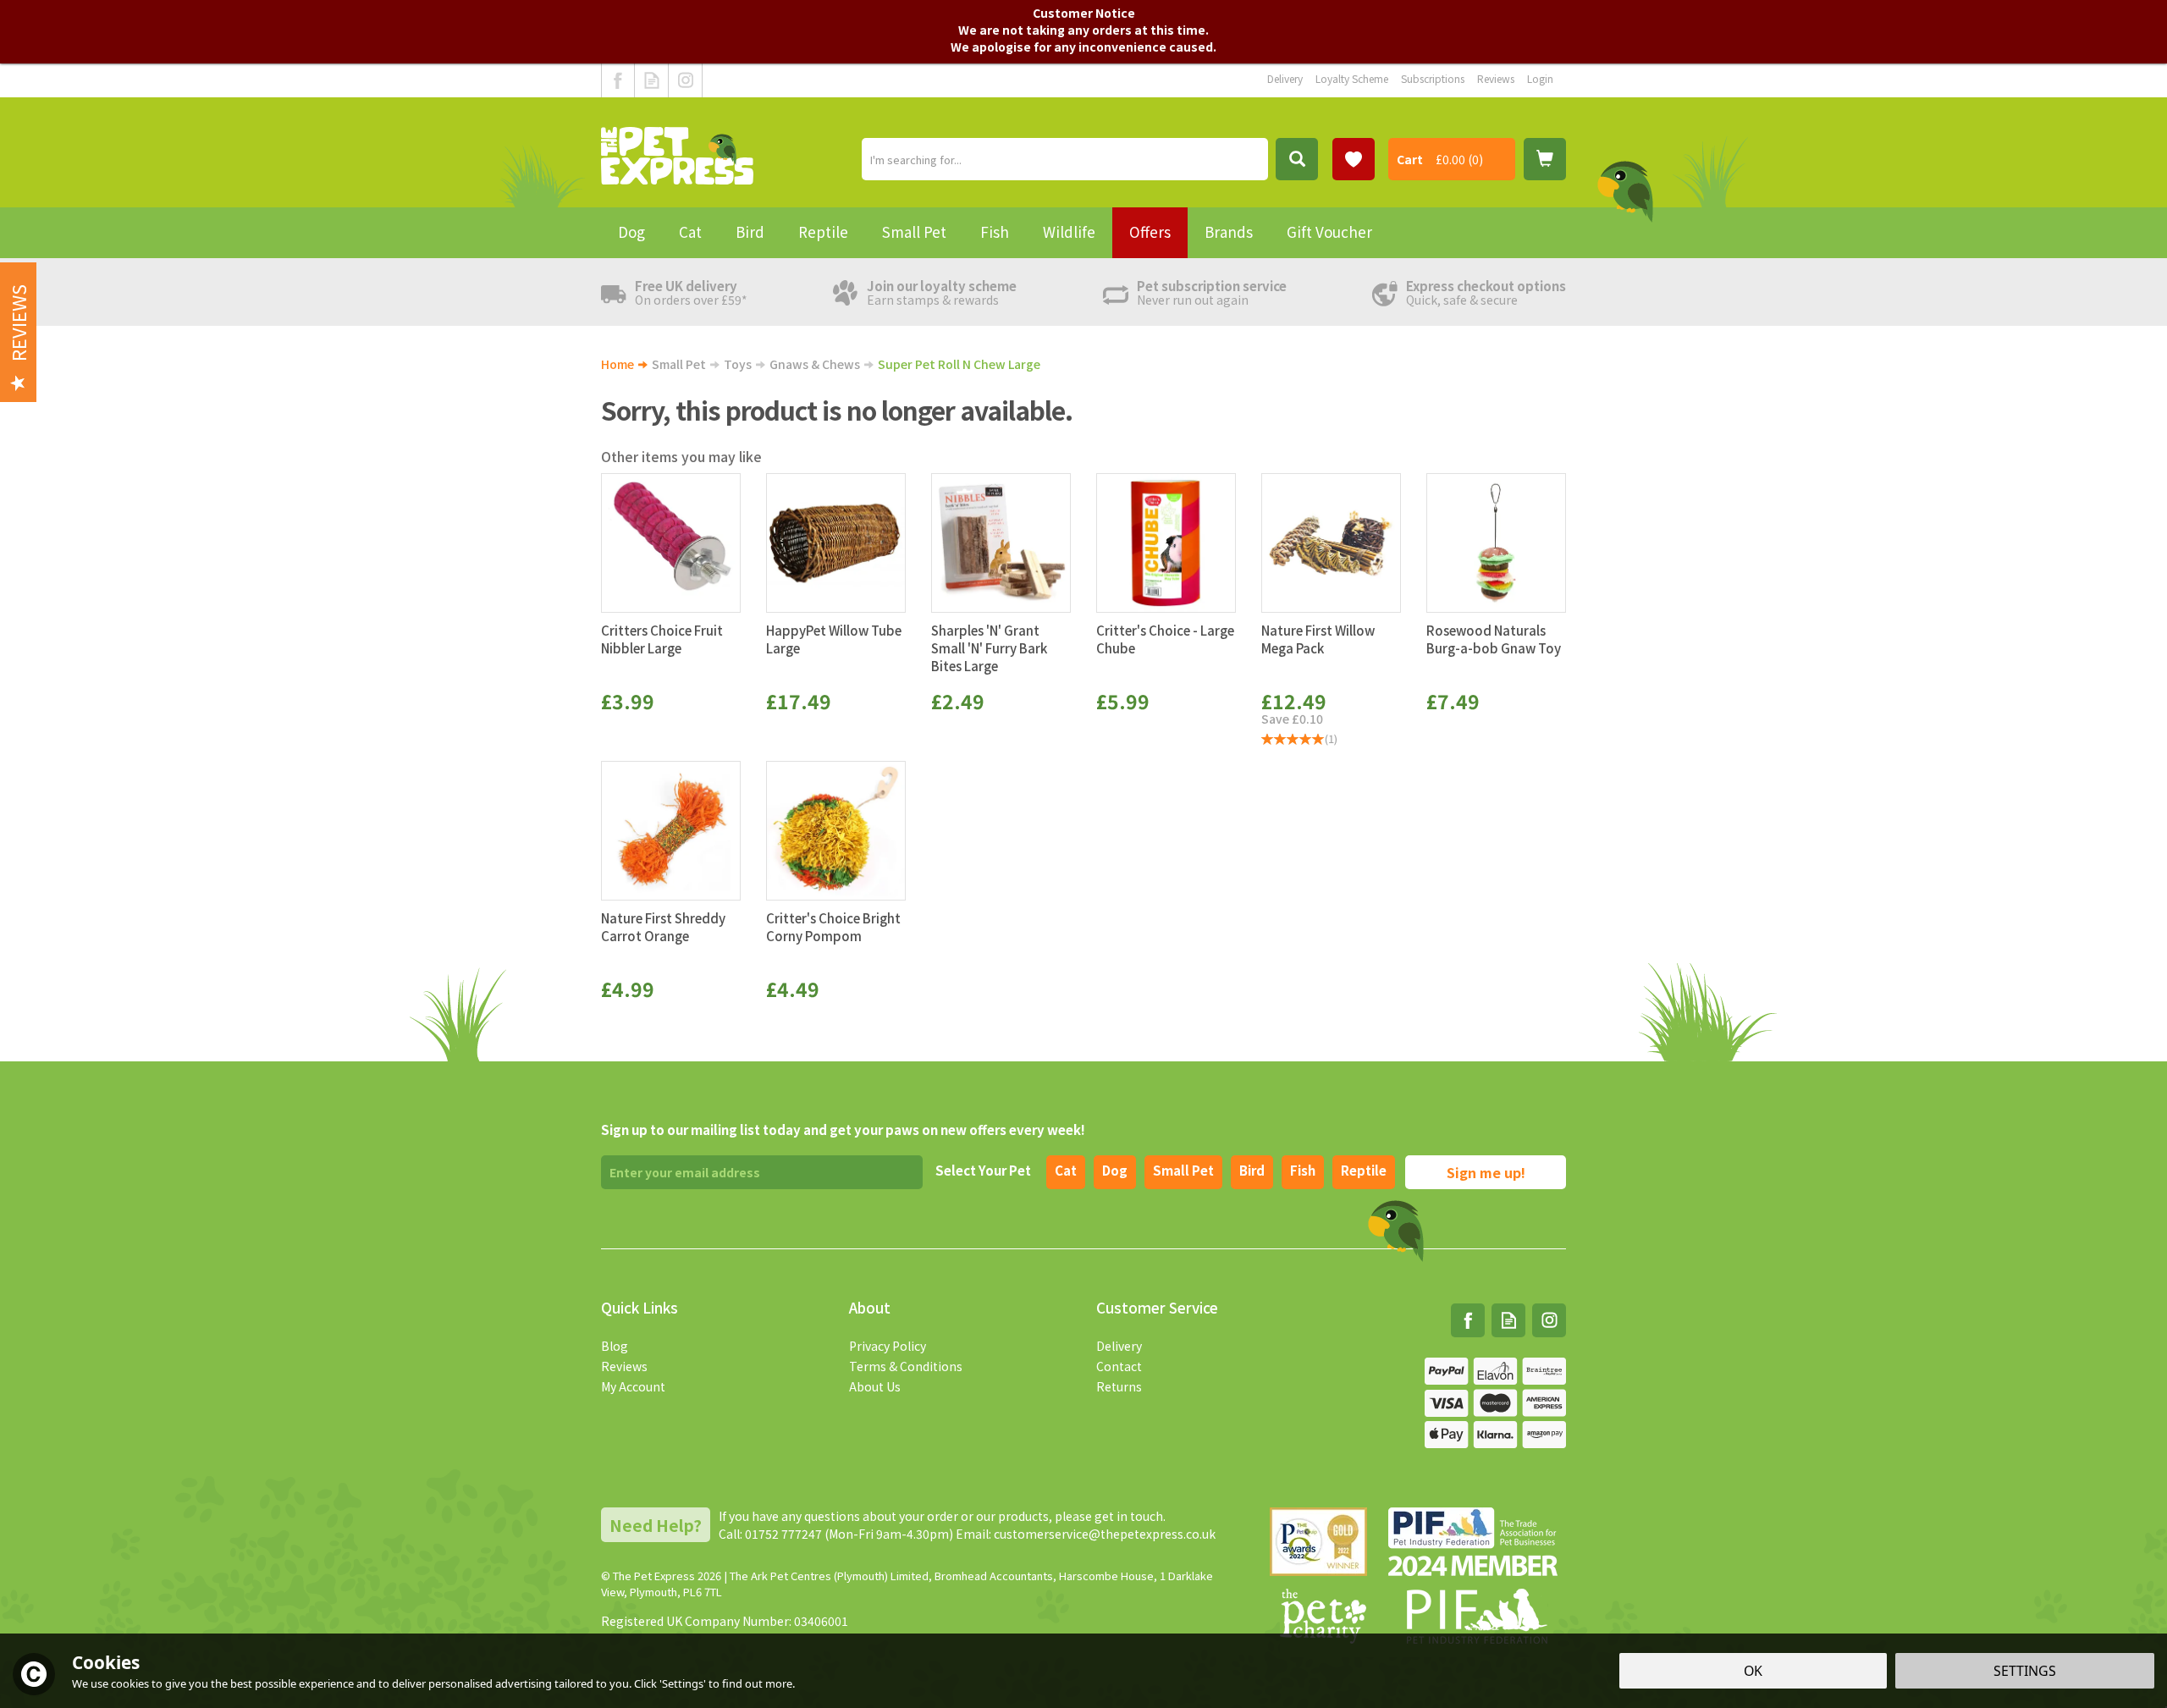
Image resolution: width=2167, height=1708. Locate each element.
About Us (875, 1386)
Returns (1119, 1386)
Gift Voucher (1329, 231)
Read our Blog (651, 80)
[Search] (1297, 159)
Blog (615, 1346)
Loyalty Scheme (1352, 78)
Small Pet (914, 231)
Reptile (1364, 1170)
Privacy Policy (888, 1346)
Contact (1119, 1366)
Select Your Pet (983, 1170)
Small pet (1183, 1170)
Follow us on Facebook (618, 80)
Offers (1150, 231)
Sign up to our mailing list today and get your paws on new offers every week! (843, 1129)
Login (1540, 78)
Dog (1115, 1170)
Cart (1410, 159)
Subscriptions (1433, 78)
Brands (1229, 231)
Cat (1066, 1170)
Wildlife (1069, 231)
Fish (1303, 1170)
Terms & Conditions (906, 1366)
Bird (1252, 1170)
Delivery (1119, 1346)
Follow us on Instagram (685, 80)
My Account (633, 1386)
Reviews (624, 1366)
